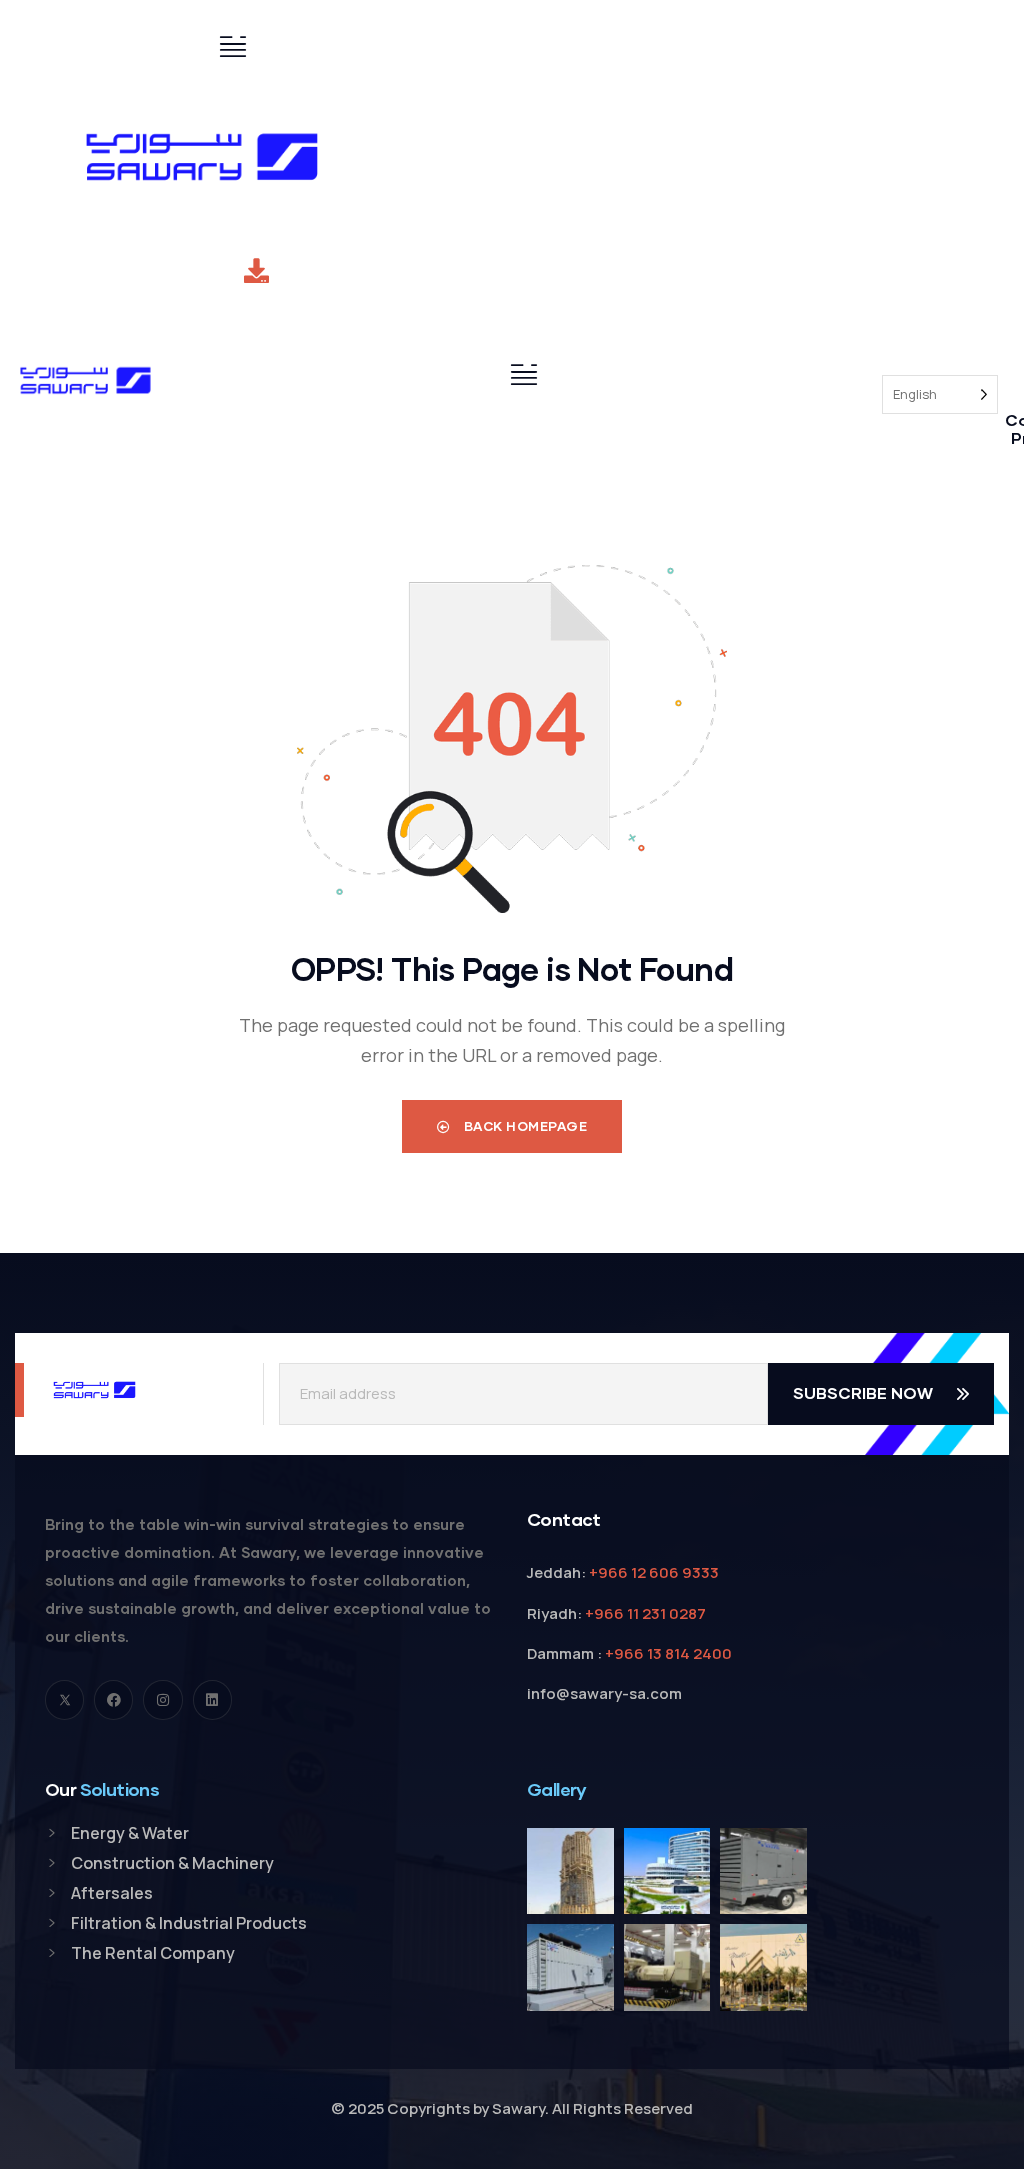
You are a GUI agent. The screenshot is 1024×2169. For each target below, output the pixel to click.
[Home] (202, 157)
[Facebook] (113, 1699)
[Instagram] (162, 1699)
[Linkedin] (212, 1699)
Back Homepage (523, 1126)
